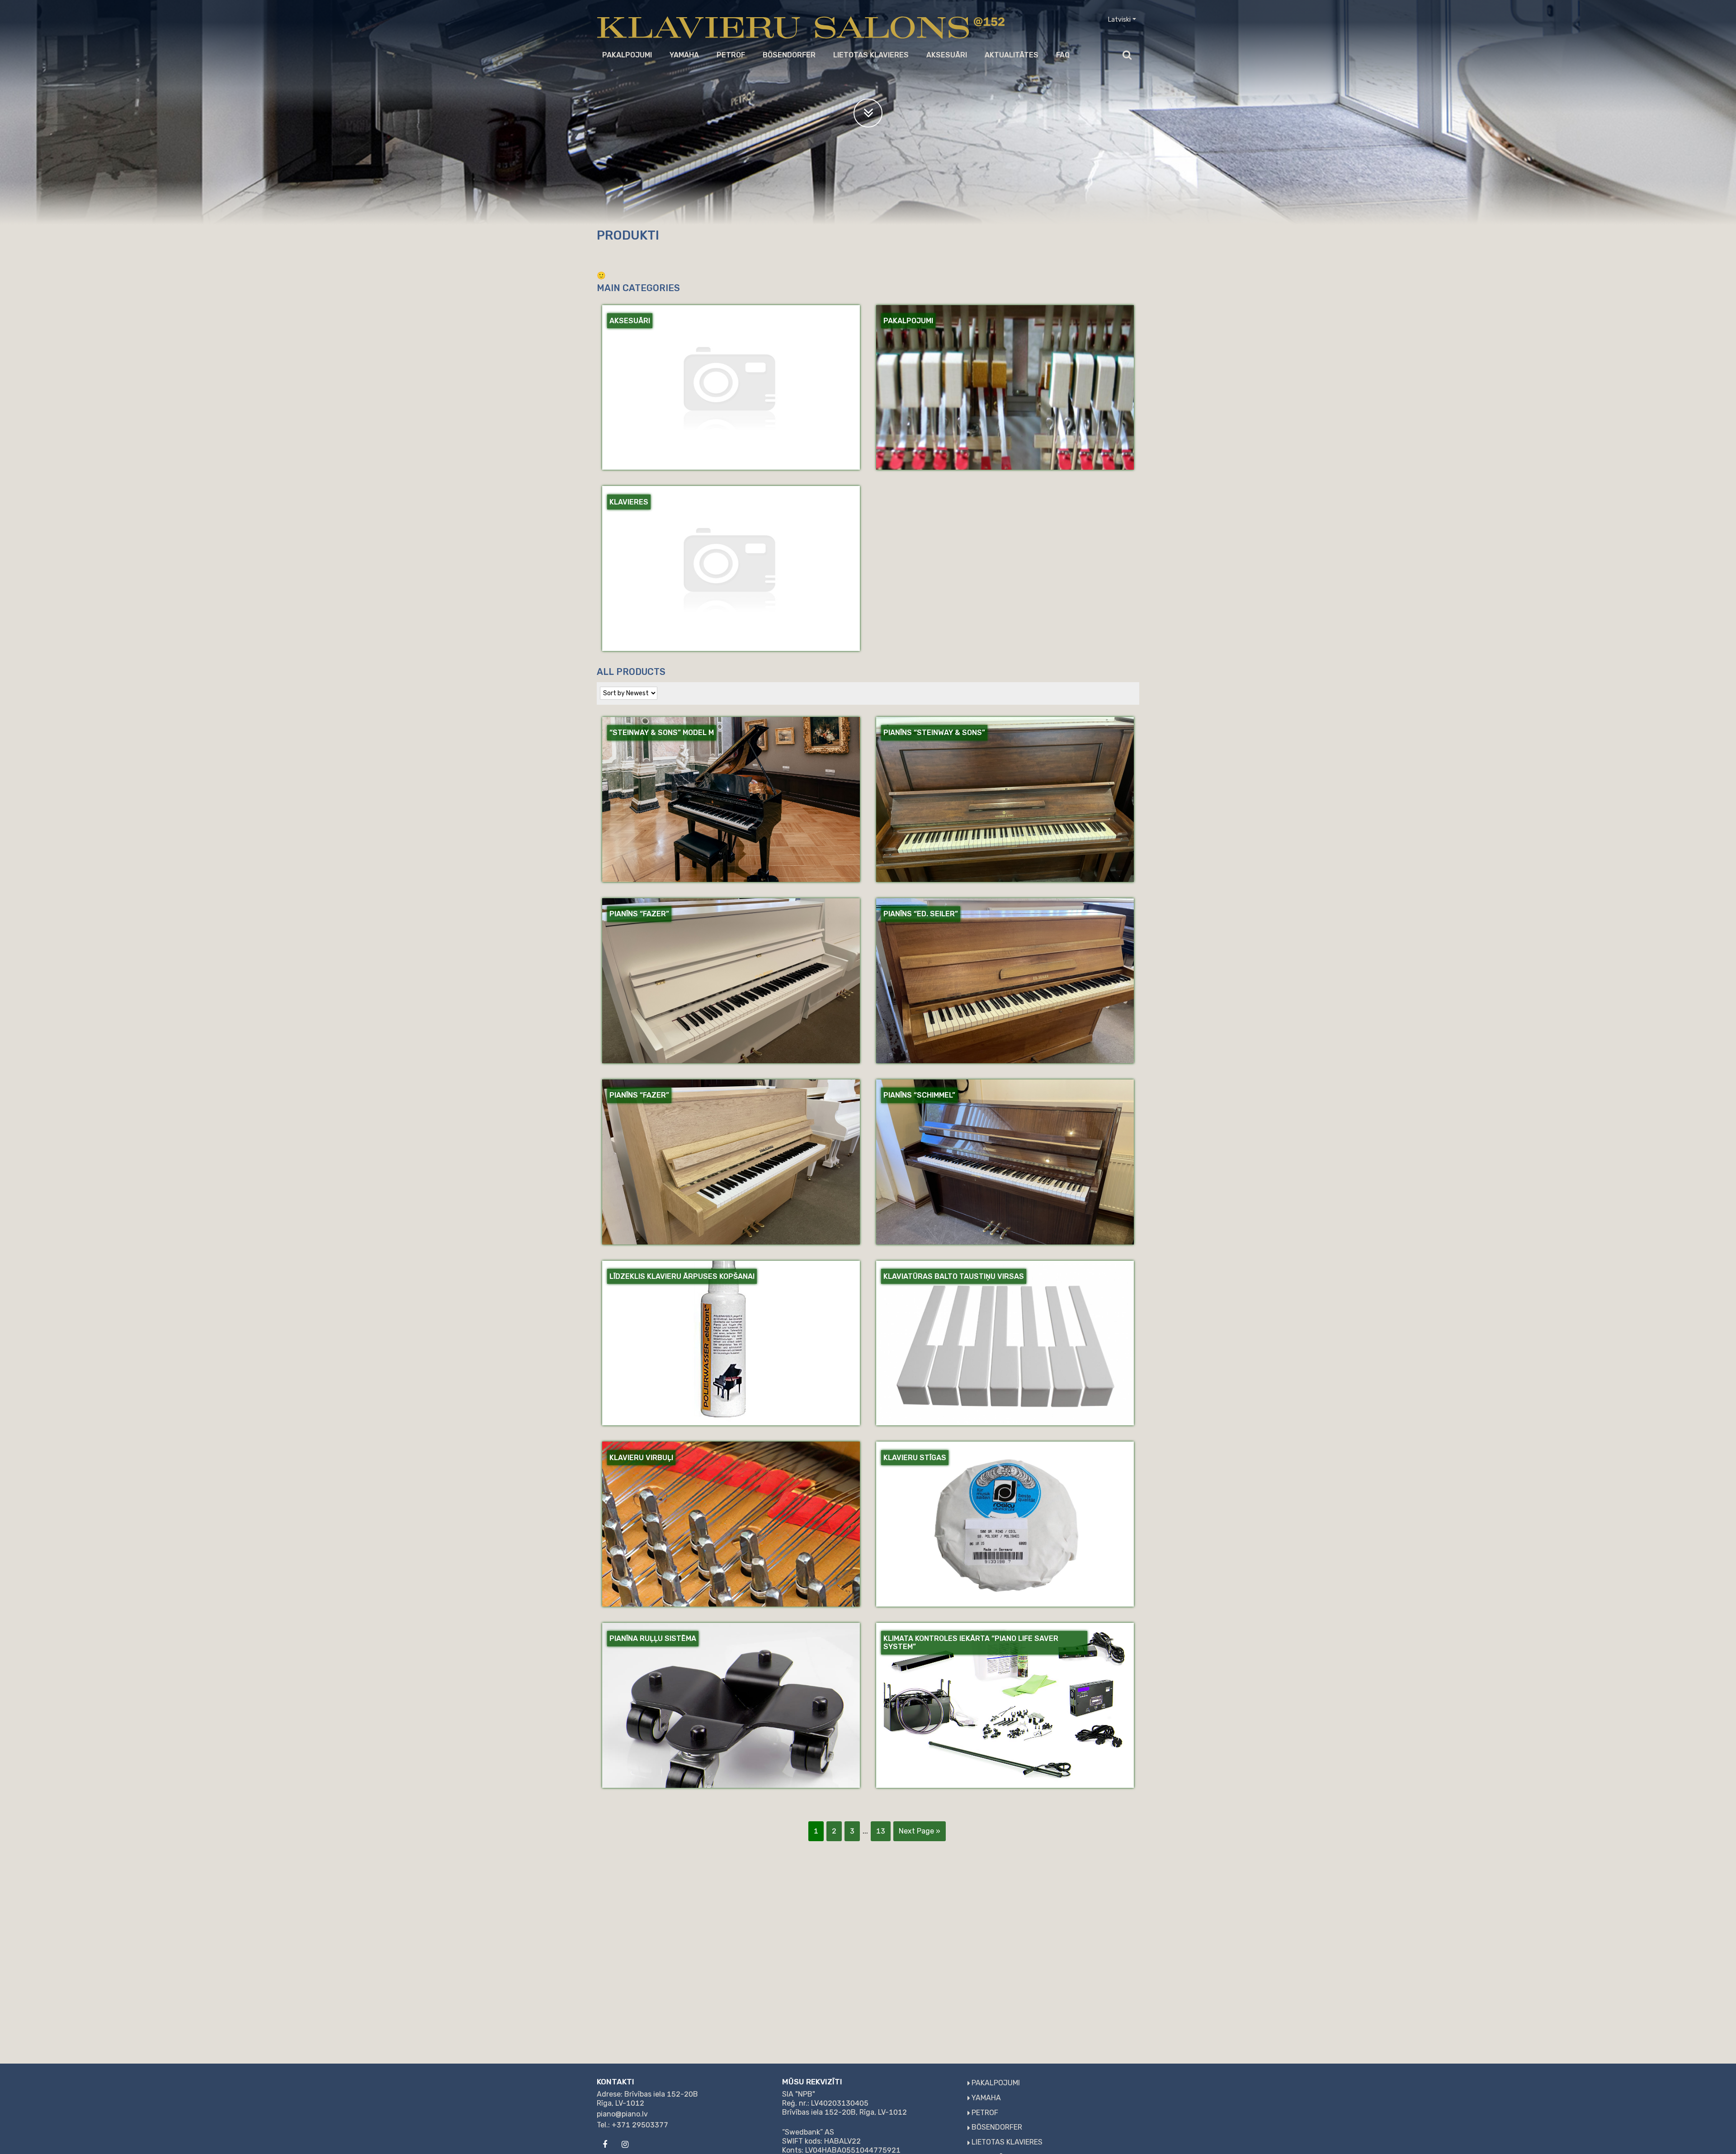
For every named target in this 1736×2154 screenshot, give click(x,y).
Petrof (731, 55)
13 (881, 1831)
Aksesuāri (947, 55)
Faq (1063, 55)
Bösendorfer (789, 55)
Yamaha (684, 55)
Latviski (1119, 20)
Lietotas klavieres (871, 55)
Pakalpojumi (627, 55)
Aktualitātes (1012, 55)
